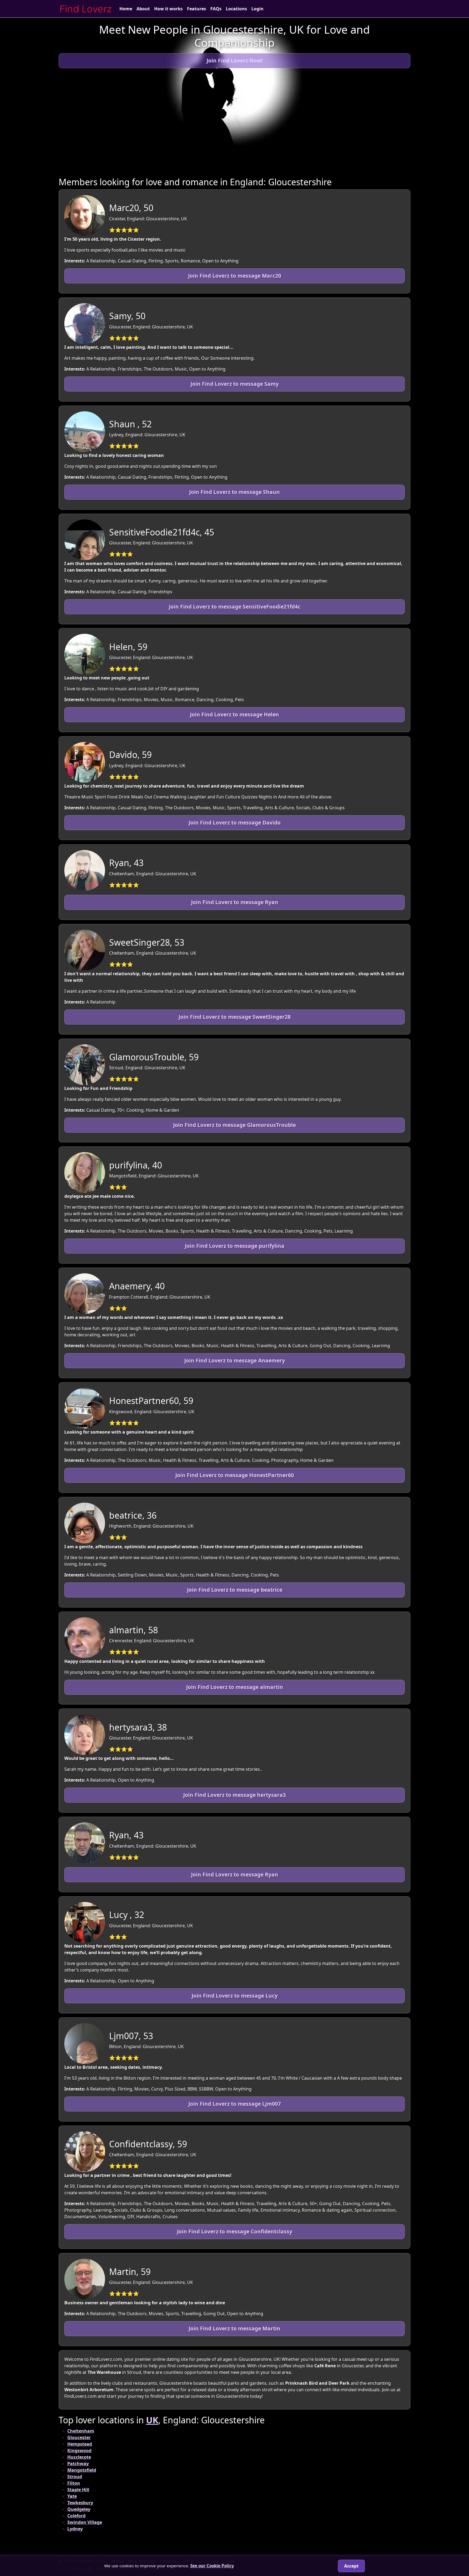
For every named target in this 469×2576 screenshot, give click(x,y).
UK (152, 2420)
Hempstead (80, 2444)
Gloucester (79, 2437)
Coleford (76, 2516)
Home (126, 9)
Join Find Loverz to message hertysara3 (234, 1795)
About (143, 9)
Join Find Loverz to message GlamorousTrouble (234, 1125)
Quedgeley (79, 2509)
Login (257, 9)
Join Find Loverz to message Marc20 (235, 276)
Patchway (78, 2464)
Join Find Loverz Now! (234, 60)
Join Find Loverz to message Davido (235, 822)
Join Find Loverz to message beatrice (235, 1590)
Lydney (75, 2529)
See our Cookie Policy (212, 2566)
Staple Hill (78, 2490)
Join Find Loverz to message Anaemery (235, 1360)
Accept (351, 2566)
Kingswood (79, 2450)
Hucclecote (79, 2457)
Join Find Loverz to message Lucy (235, 1996)
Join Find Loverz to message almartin (235, 1687)
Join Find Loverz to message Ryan (235, 902)
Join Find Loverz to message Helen (234, 714)
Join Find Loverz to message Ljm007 (235, 2104)
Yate (72, 2496)
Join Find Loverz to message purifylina (235, 1246)
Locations (236, 9)
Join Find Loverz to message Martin (234, 2328)
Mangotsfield (82, 2470)
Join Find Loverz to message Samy (235, 384)
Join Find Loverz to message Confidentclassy (235, 2231)
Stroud (75, 2477)
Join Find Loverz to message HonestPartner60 (235, 1475)
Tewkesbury (80, 2503)
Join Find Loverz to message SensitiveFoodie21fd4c (235, 607)
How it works (168, 9)
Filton (74, 2483)
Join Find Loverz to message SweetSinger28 (235, 1017)
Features (197, 9)
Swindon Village (85, 2522)
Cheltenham (81, 2431)
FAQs (216, 9)
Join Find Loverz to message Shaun (234, 492)
